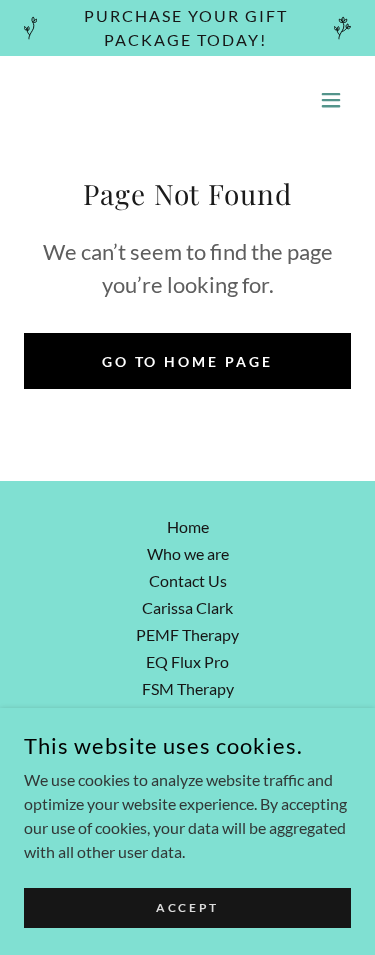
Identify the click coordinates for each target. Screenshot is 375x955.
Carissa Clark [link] (187, 607)
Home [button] (188, 526)
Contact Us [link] (188, 580)
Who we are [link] (188, 553)
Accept (187, 907)
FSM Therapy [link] (188, 688)
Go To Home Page (188, 361)
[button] (331, 100)
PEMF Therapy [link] (187, 634)
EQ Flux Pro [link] (187, 661)
